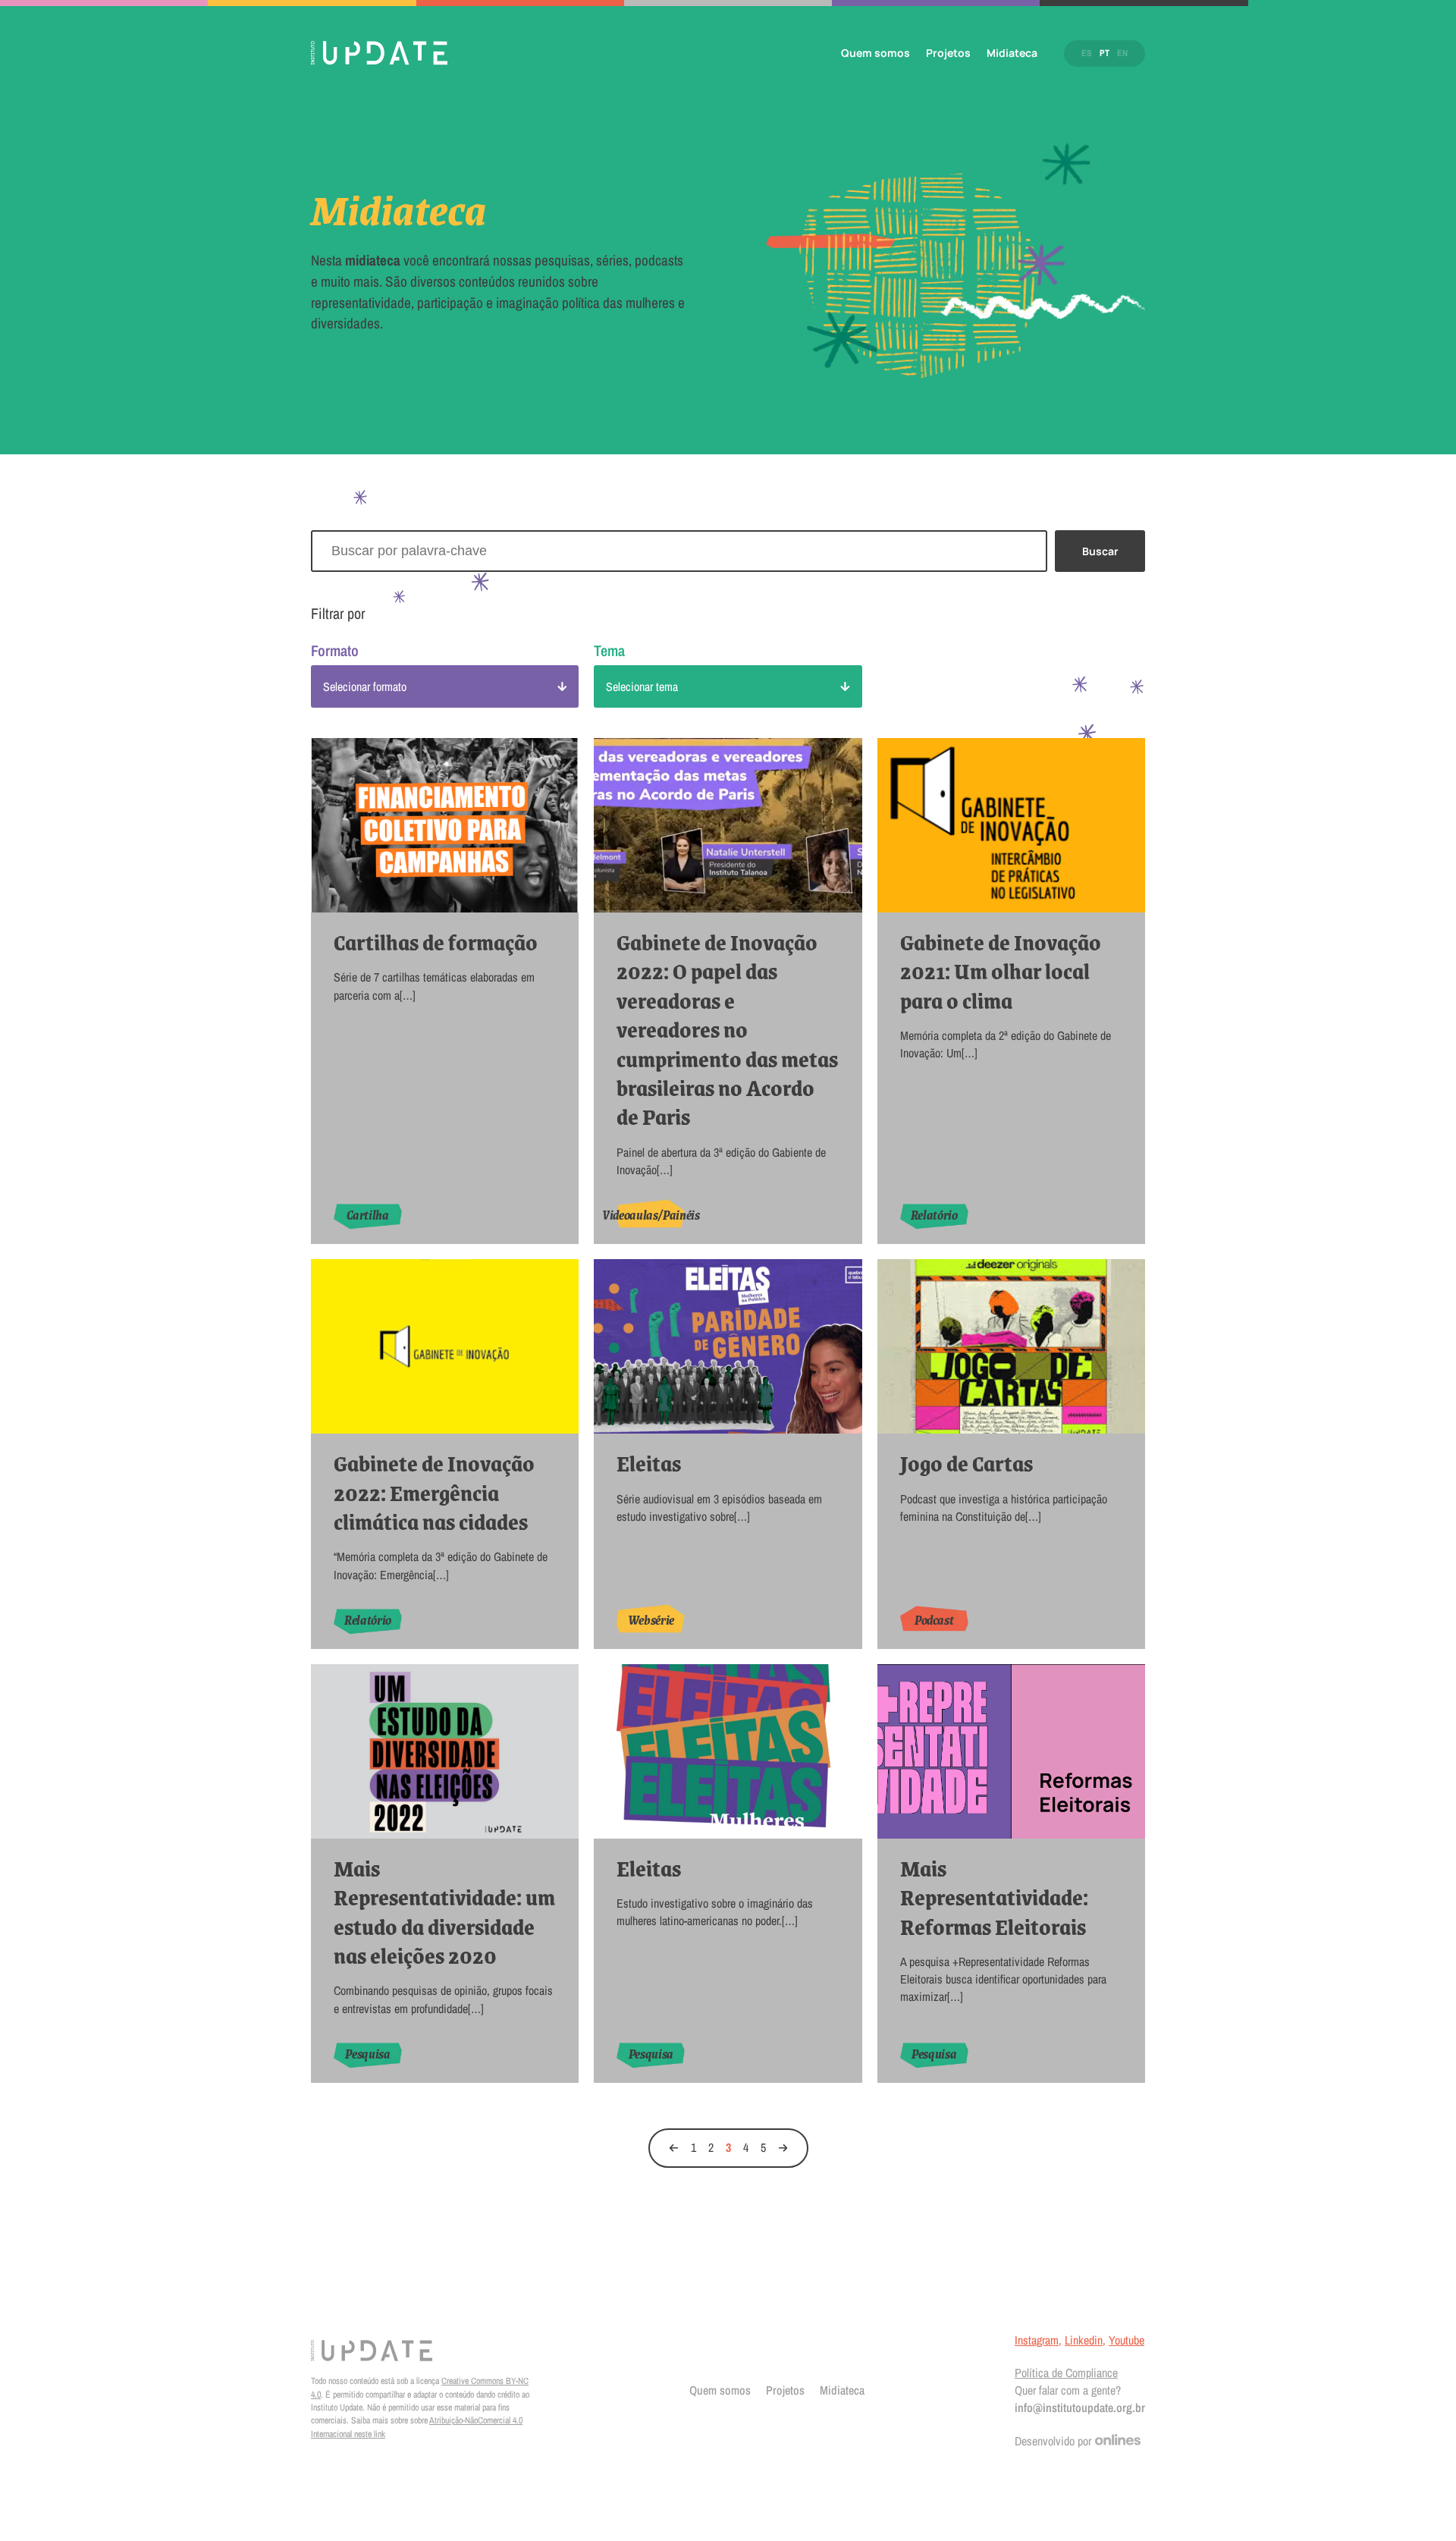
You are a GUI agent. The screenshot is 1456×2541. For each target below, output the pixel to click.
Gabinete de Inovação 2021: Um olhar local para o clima (1001, 971)
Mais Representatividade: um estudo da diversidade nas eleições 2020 (444, 1912)
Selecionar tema (642, 686)
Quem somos (875, 53)
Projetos (948, 53)
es (1087, 53)
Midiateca (1012, 53)
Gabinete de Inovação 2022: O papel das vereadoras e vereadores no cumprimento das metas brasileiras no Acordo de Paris (727, 1030)
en (1122, 53)
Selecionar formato (365, 686)
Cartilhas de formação (436, 942)
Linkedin (1084, 2340)
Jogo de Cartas (966, 1463)
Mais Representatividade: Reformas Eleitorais (994, 1897)
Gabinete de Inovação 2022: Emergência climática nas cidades (434, 1492)
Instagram (1037, 2340)
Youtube (1127, 2340)
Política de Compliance (1066, 2373)
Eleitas (649, 1463)
